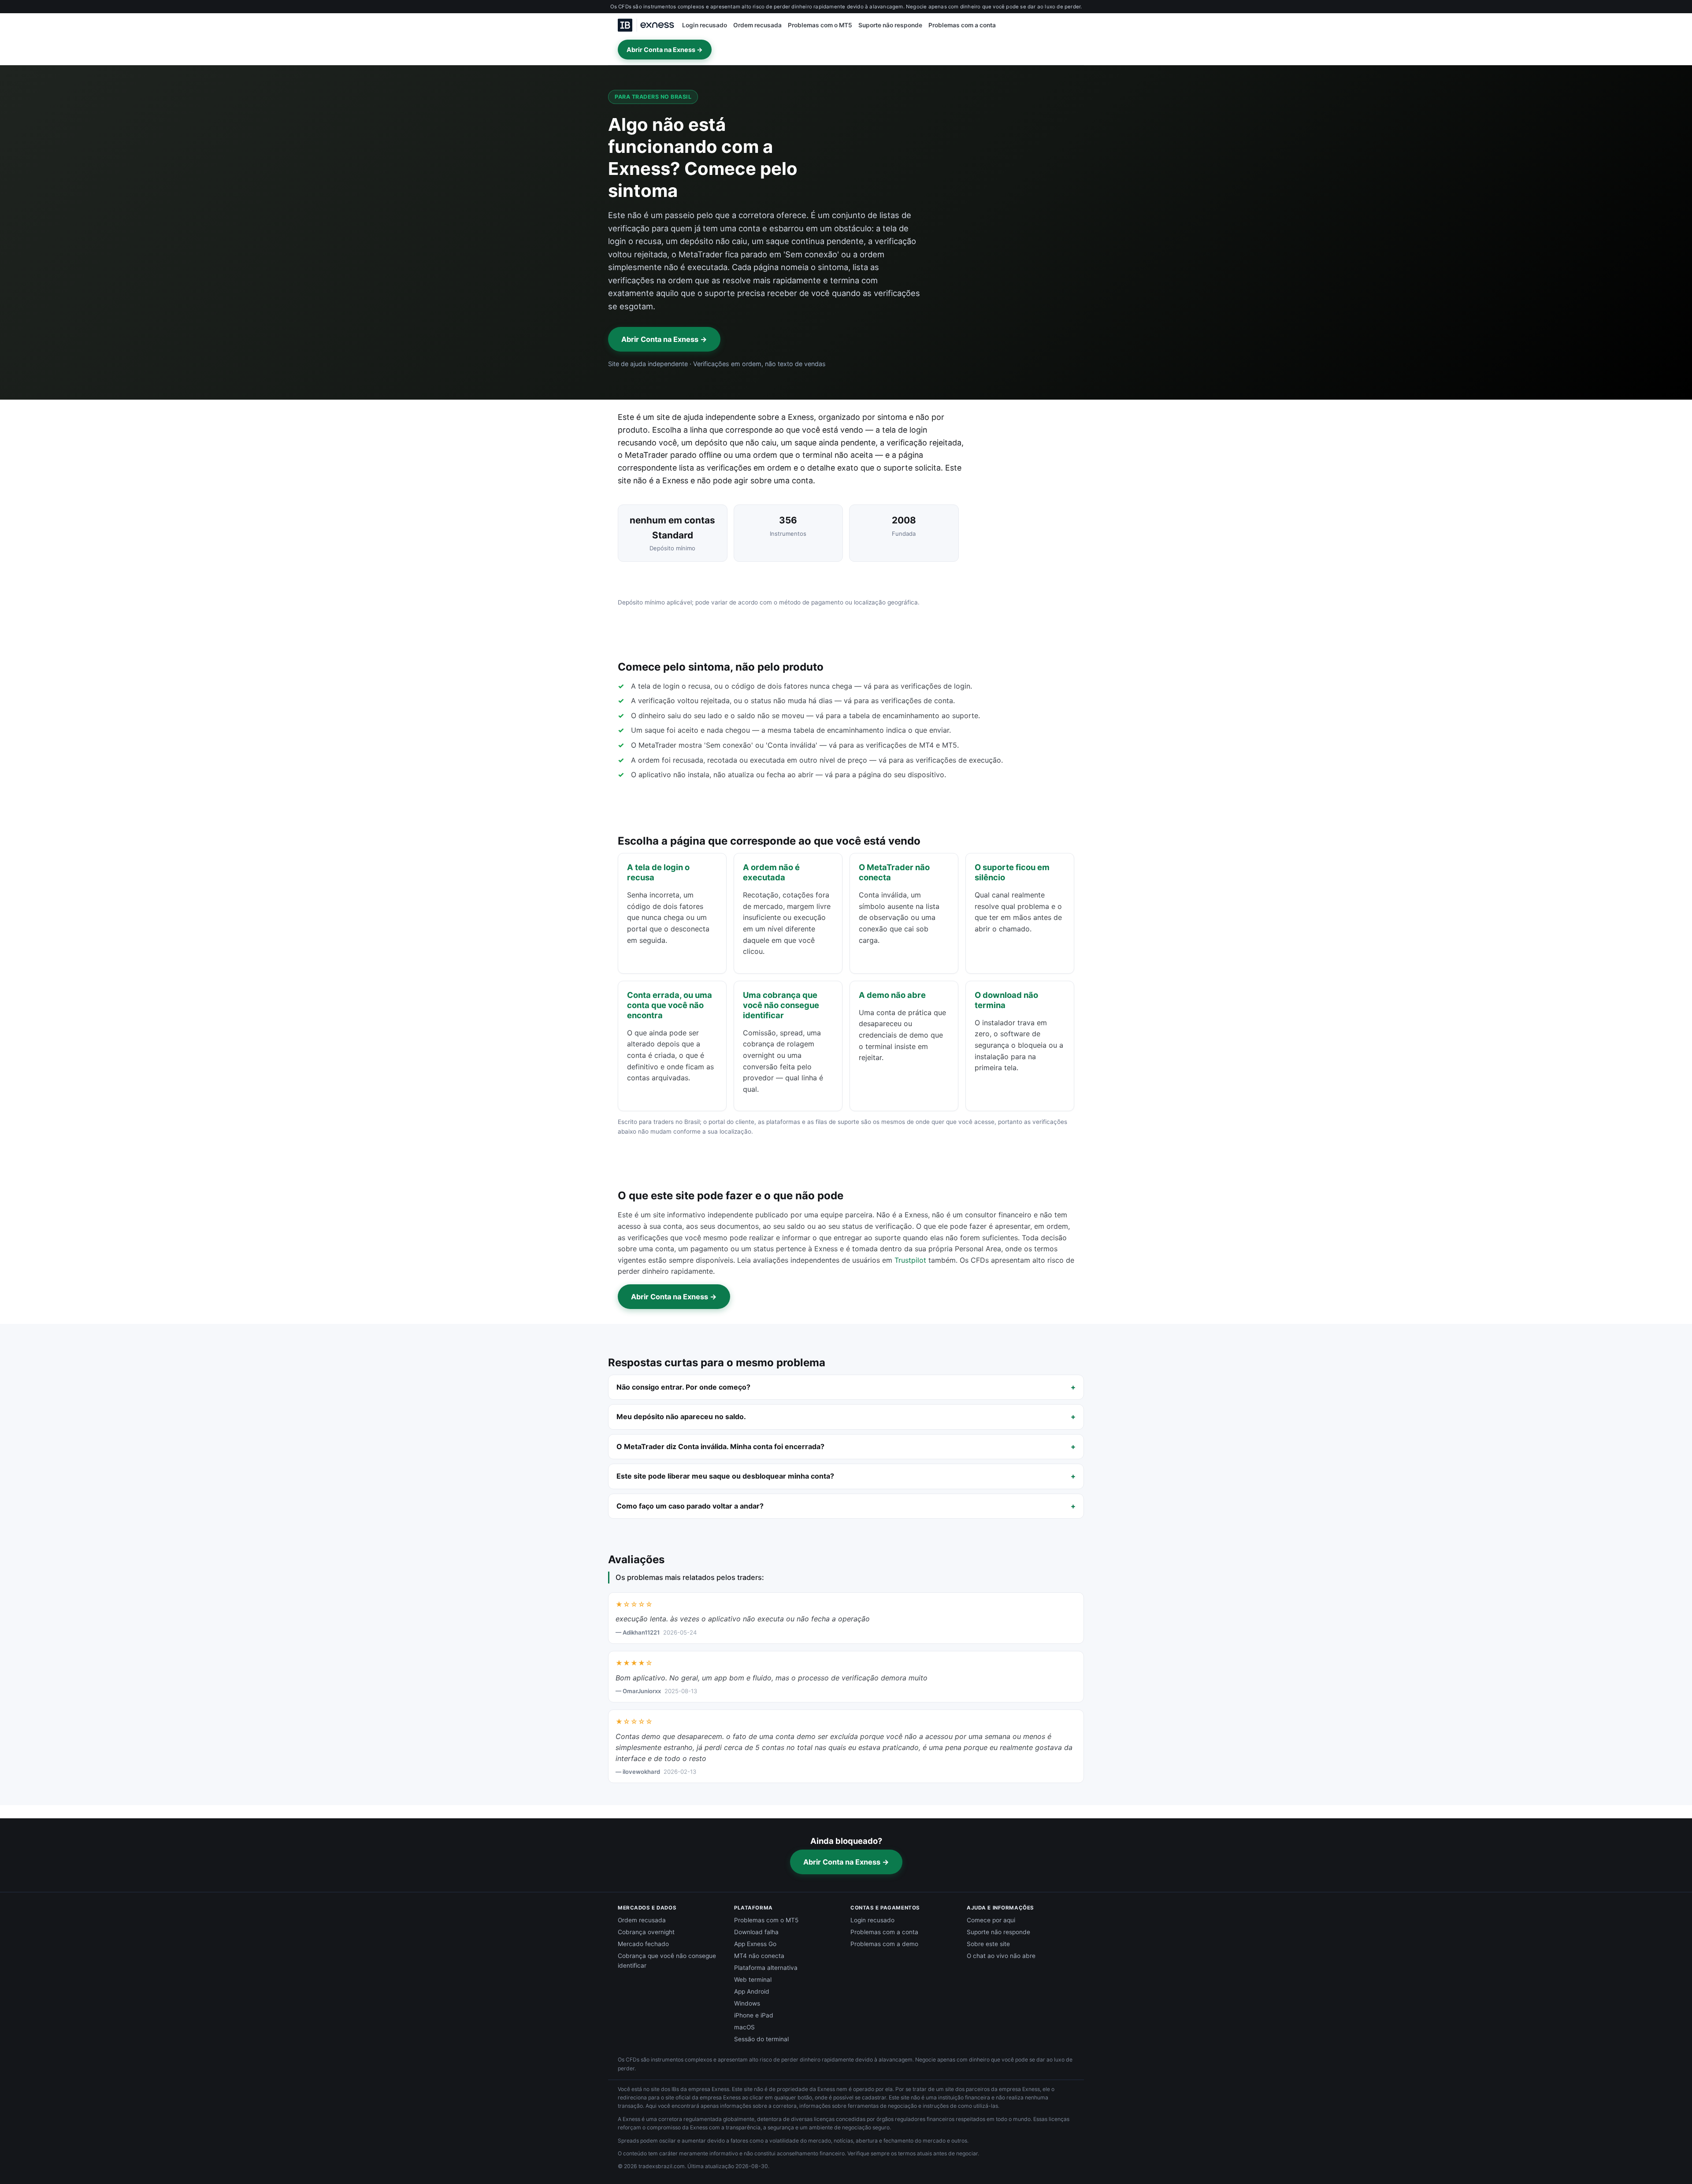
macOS (744, 2027)
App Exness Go (755, 1944)
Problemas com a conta (962, 25)
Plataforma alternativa (766, 1968)
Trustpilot (910, 1260)
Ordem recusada (757, 25)
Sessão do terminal (761, 2039)
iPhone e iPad (754, 2015)
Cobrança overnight (646, 1932)
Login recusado (705, 25)
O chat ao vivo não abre (1001, 1956)
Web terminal (753, 1980)
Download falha (756, 1932)
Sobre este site (988, 1944)
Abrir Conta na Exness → (665, 50)
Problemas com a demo (884, 1944)
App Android (752, 1991)
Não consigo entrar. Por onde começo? (683, 1387)
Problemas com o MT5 (820, 25)
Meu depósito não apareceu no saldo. (681, 1416)
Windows (747, 2003)
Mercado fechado (643, 1944)
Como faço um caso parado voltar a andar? (690, 1506)
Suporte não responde (890, 25)
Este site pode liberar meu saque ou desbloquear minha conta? (725, 1476)
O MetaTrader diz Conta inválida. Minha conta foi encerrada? (720, 1446)
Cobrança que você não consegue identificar (667, 1961)
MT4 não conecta (759, 1956)
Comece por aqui (991, 1920)
